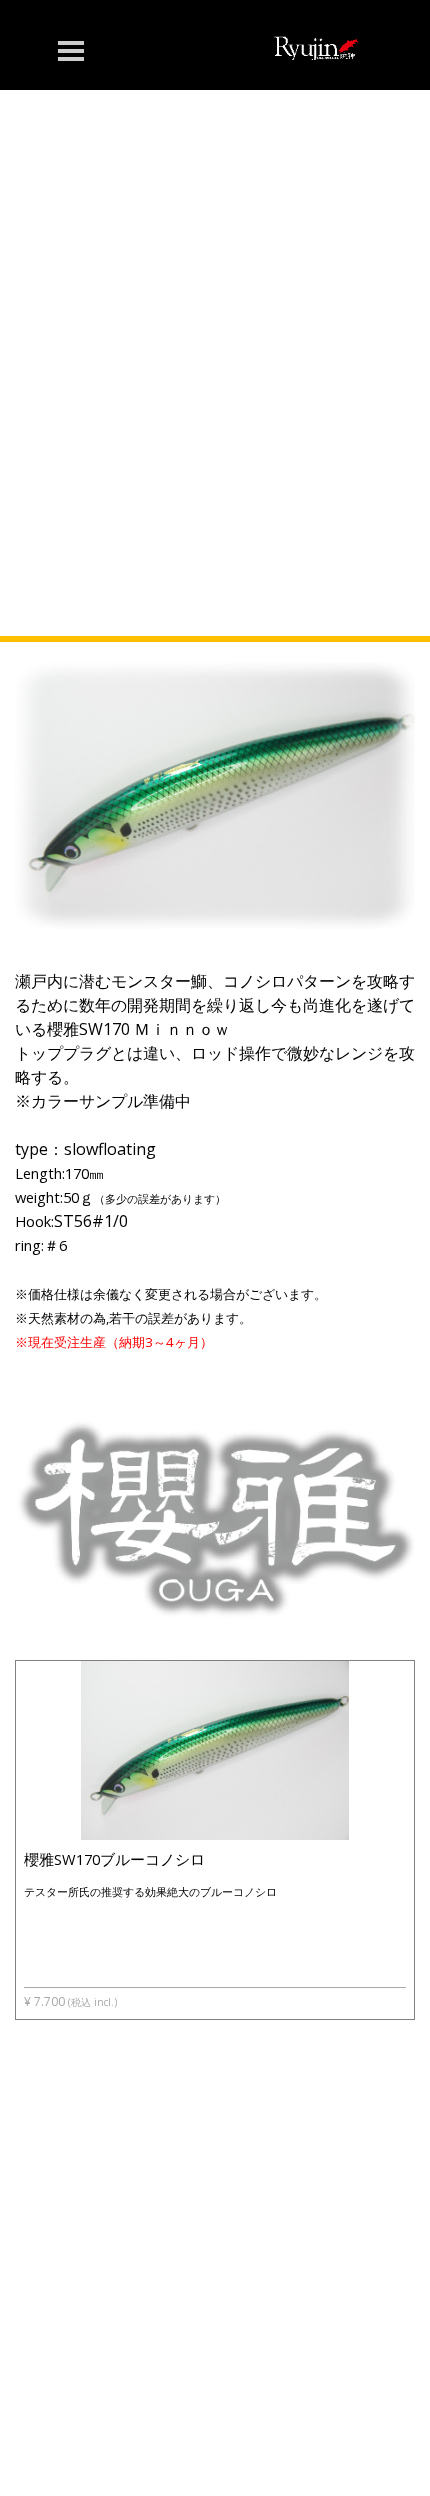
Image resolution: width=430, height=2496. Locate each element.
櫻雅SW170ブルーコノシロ (114, 1859)
